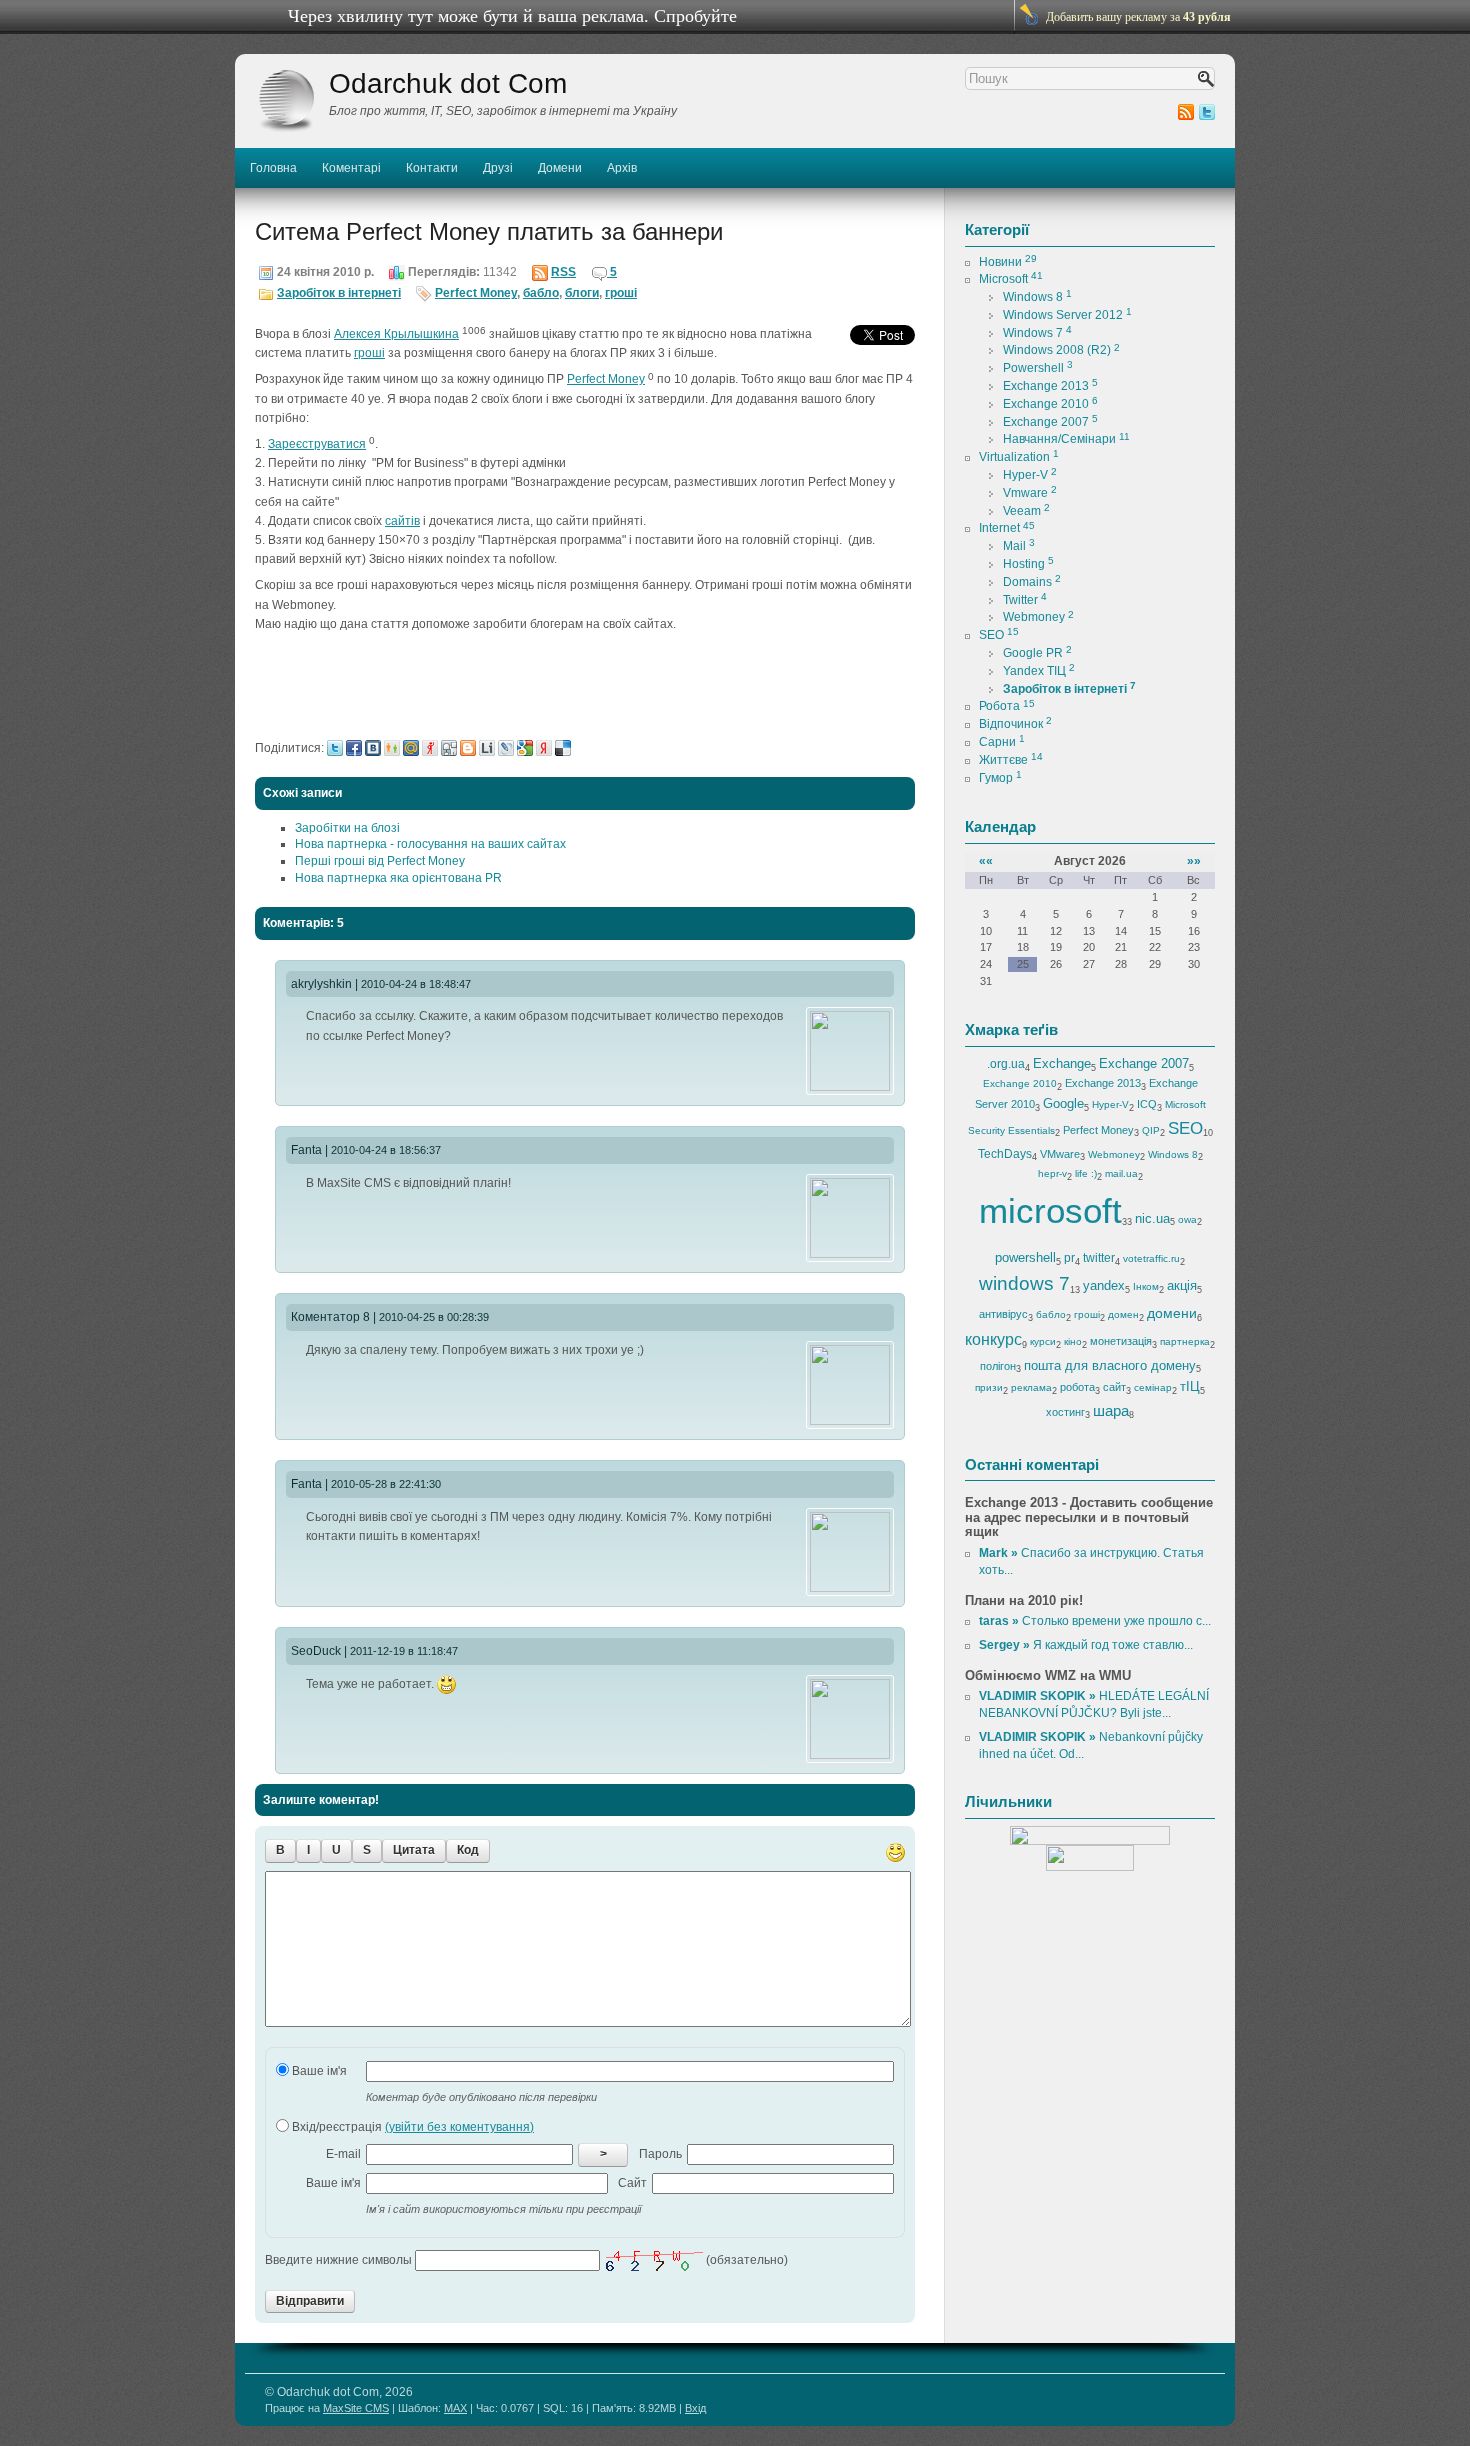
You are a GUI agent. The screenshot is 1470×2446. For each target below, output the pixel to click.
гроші (621, 293)
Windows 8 (1037, 297)
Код (468, 1850)
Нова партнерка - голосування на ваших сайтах (430, 844)
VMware (1060, 1154)
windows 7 (1024, 1283)
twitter (1099, 1258)
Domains (1032, 582)
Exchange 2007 (1050, 422)
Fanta (306, 1150)
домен (1123, 1314)
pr (1069, 1258)
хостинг (1065, 1412)
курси (1043, 1341)
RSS (563, 272)
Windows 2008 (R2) (1061, 350)
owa (1187, 1219)
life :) (1086, 1173)
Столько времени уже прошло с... (1095, 1621)
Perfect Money (476, 293)
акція (1182, 1285)
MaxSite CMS (356, 2408)
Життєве (1011, 760)
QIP (1151, 1130)
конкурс (993, 1339)
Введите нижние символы (338, 2260)
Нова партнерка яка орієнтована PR (398, 878)
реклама (1031, 1387)
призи (989, 1387)
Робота (1007, 706)
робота (1077, 1387)
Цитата (414, 1850)
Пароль (660, 2154)
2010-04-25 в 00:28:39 (434, 1317)
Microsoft (1011, 279)
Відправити (310, 2301)
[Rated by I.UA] (1090, 1835)
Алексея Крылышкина (396, 334)
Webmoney (1038, 617)
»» (1194, 861)
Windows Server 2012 (1067, 315)
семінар (1153, 1387)
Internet (1007, 528)
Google (1063, 1103)
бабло (541, 293)
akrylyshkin (321, 984)
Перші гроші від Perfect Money (380, 861)
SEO (999, 635)
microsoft (1050, 1210)
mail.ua (1121, 1173)
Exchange (1062, 1063)
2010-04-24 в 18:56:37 (386, 1150)
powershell (1025, 1257)
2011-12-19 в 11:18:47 (404, 1651)
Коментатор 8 (330, 1317)
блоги (582, 293)
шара (1111, 1410)
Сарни (1002, 742)
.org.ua (1006, 1064)
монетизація (1121, 1341)
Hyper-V (1030, 475)
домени (1172, 1313)
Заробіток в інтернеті (339, 293)
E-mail (343, 2154)
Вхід (695, 2408)
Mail (1019, 546)
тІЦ (1190, 1386)
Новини (1008, 262)
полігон (998, 1366)
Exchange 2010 (1050, 404)
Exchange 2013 (1050, 386)
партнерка (1185, 1341)
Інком (1146, 1286)
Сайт (632, 2183)
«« (986, 861)
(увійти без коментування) (459, 2127)
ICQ (1147, 1104)
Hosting (1028, 564)
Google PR (1037, 653)
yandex (1104, 1285)
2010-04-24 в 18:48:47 (416, 984)
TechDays (1005, 1154)
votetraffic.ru (1151, 1258)
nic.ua (1152, 1218)
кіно (1073, 1341)
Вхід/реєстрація (411, 2127)
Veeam (1026, 511)
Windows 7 (1037, 333)
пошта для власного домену (1110, 1365)
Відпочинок (1015, 724)
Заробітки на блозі (347, 828)
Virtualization (1019, 457)
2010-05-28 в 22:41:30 (386, 1484)
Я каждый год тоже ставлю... (1086, 1645)
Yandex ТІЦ (1039, 671)
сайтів (402, 521)
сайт (1114, 1387)
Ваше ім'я (318, 2071)
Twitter (1025, 600)
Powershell (1038, 368)
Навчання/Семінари (1066, 439)
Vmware (1030, 493)
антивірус (1003, 1314)
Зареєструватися (317, 444)
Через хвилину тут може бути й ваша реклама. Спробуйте (512, 16)
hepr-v (1052, 1173)
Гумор (1000, 778)
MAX (455, 2408)
